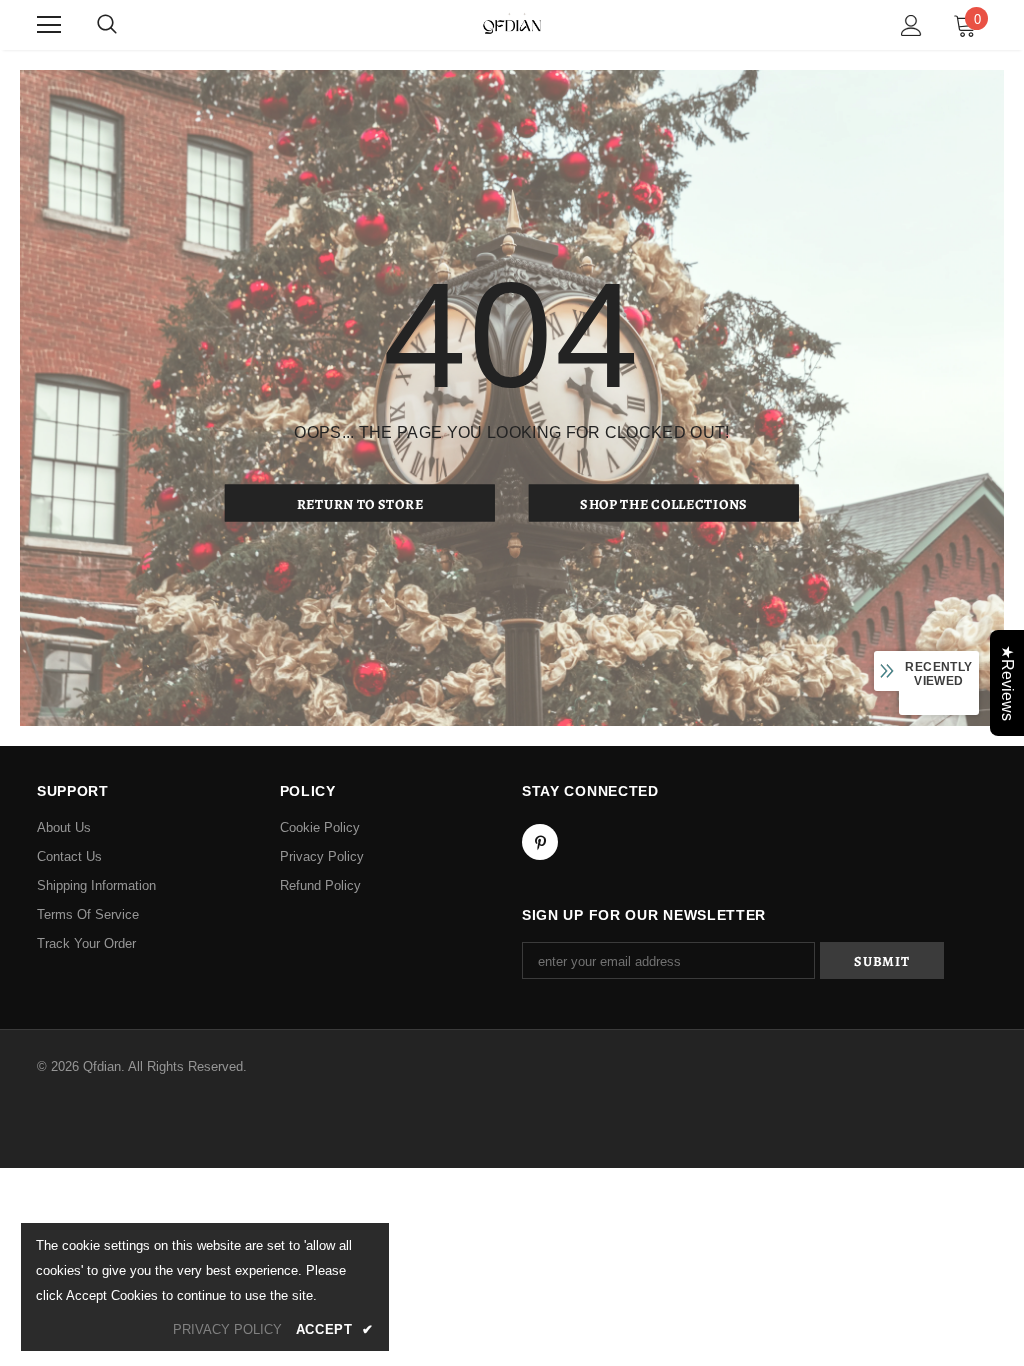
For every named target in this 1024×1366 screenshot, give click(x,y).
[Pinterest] (540, 842)
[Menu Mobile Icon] (49, 25)
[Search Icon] (107, 25)
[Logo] (512, 24)
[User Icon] (911, 25)
